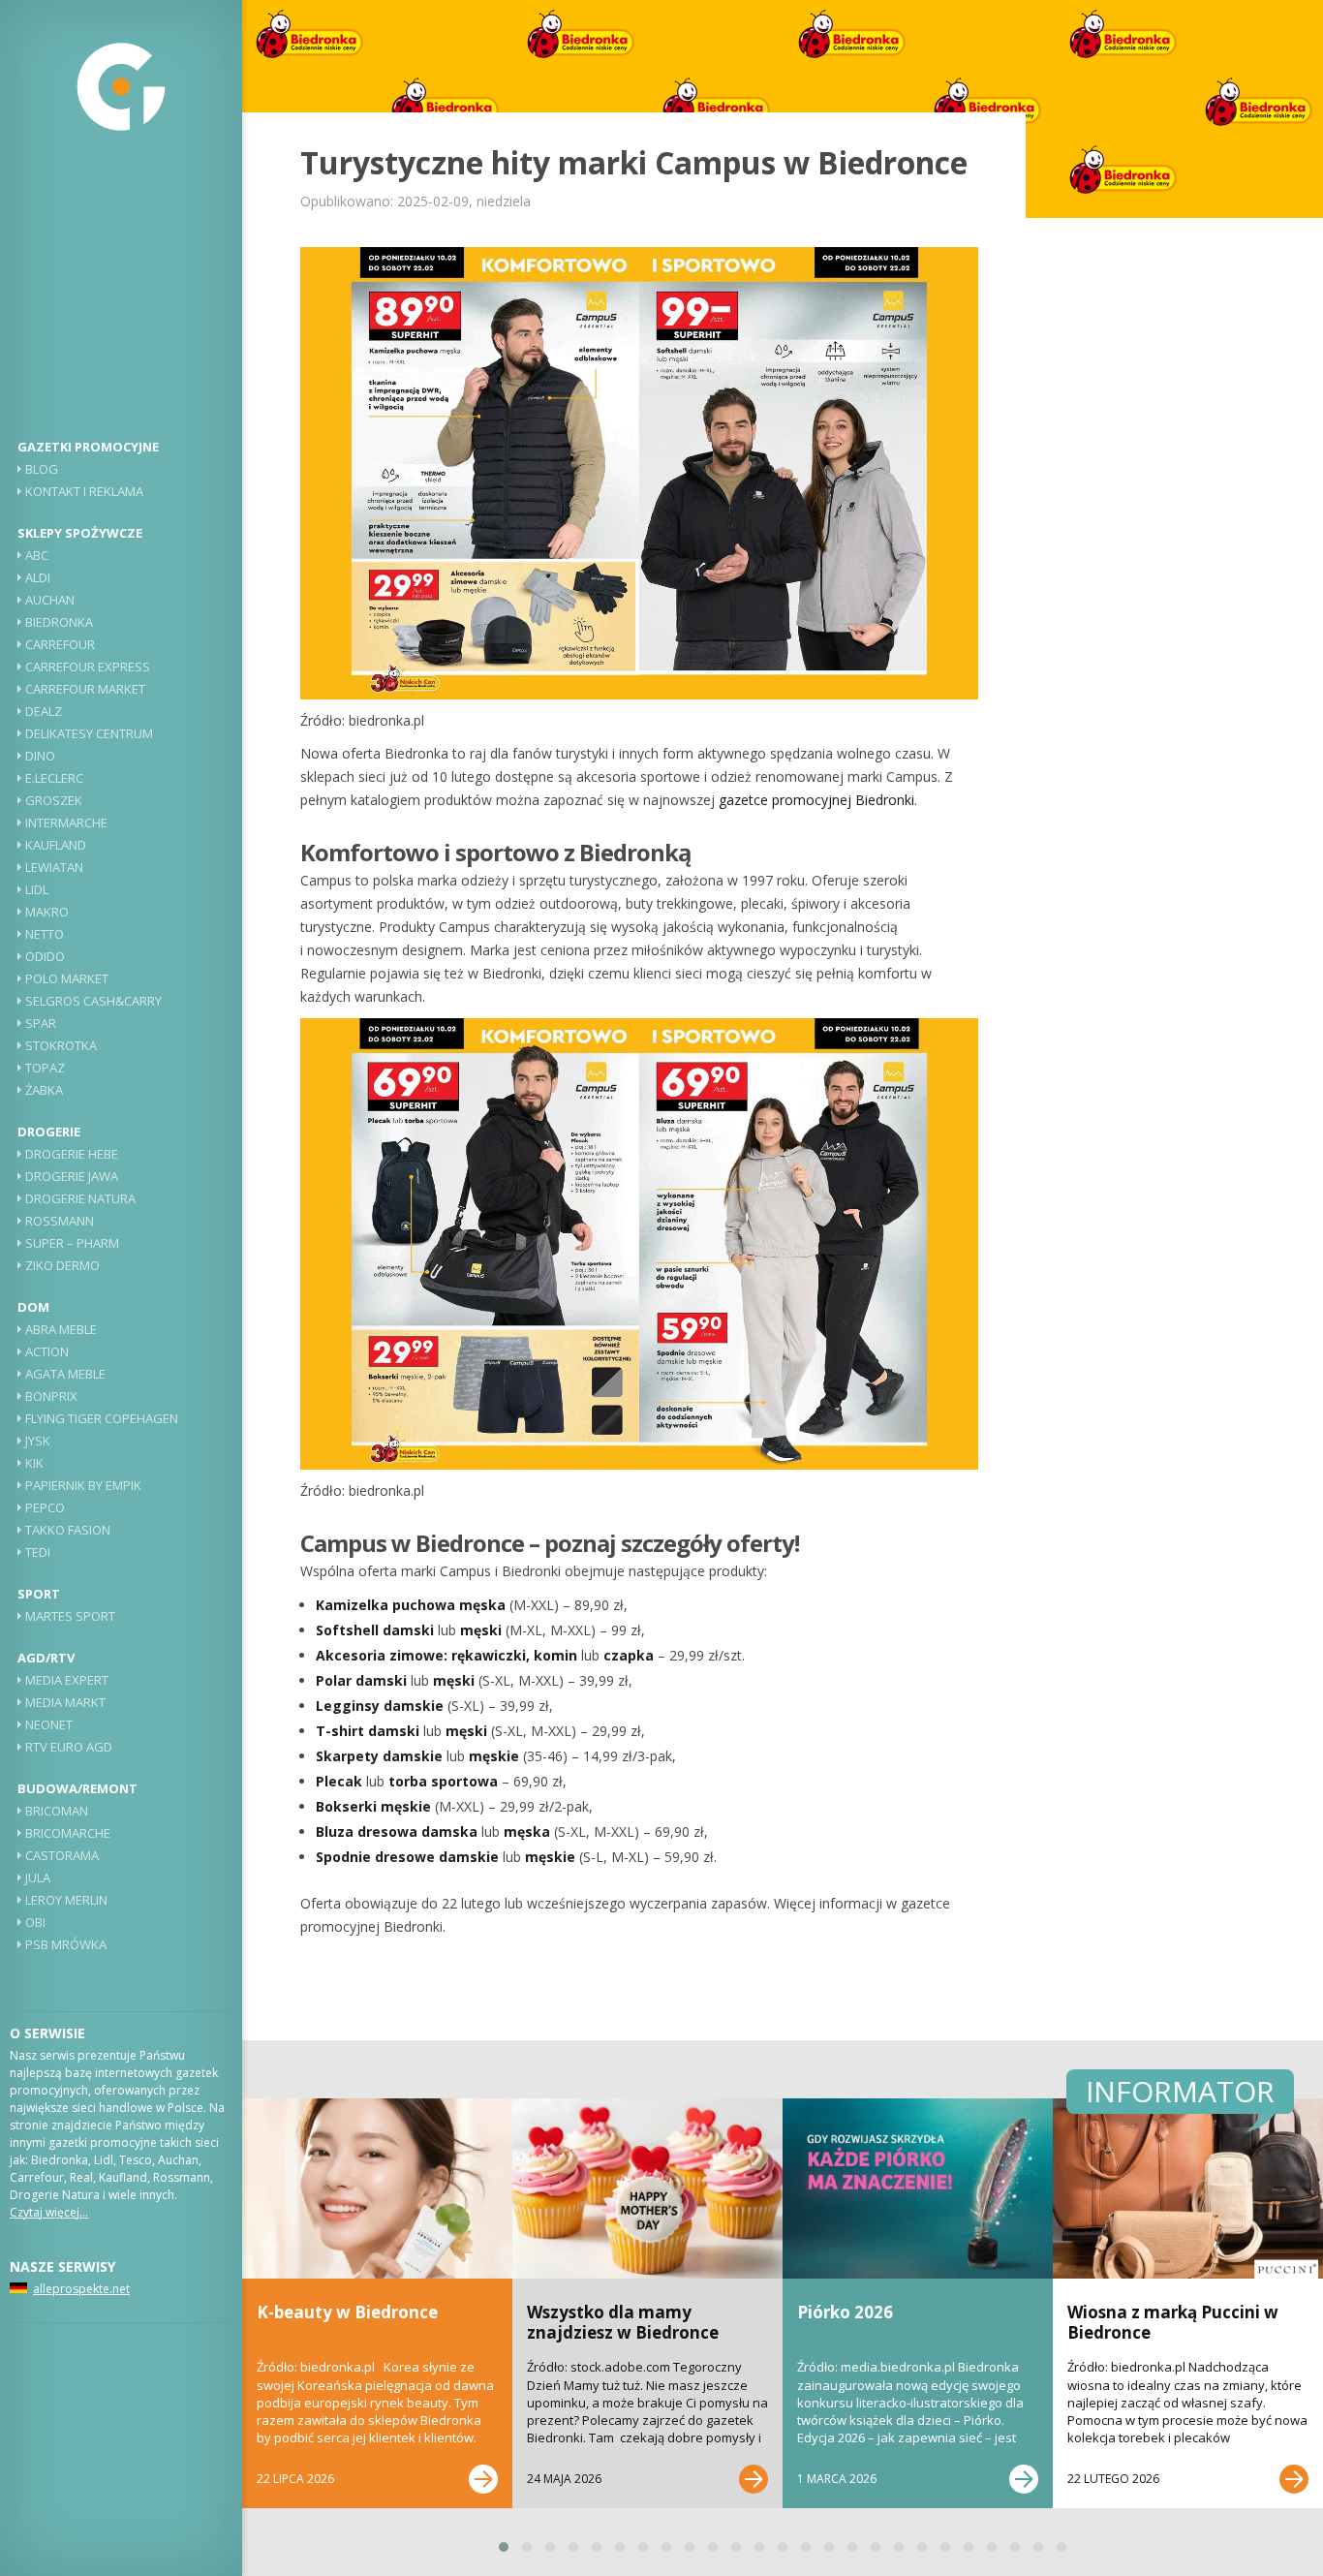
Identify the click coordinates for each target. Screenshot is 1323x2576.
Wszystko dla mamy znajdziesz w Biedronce (623, 2322)
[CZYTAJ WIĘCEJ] (483, 2479)
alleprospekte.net (81, 2289)
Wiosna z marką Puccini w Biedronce (1173, 2322)
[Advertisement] (121, 295)
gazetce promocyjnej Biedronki (816, 800)
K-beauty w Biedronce (347, 2312)
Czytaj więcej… (49, 2212)
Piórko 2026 (845, 2312)
